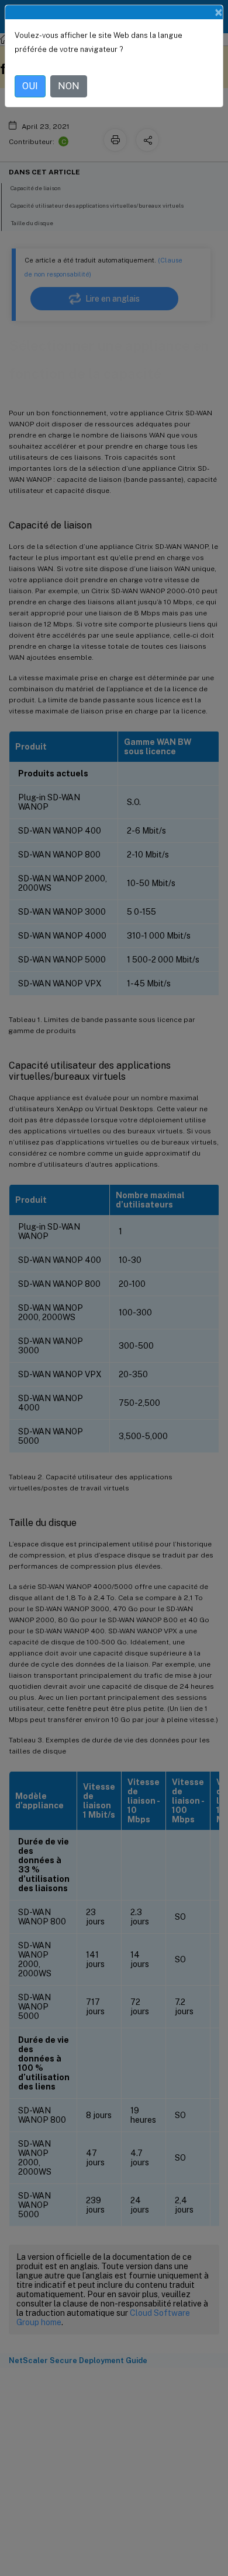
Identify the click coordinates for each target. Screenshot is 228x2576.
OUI (30, 86)
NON (69, 86)
